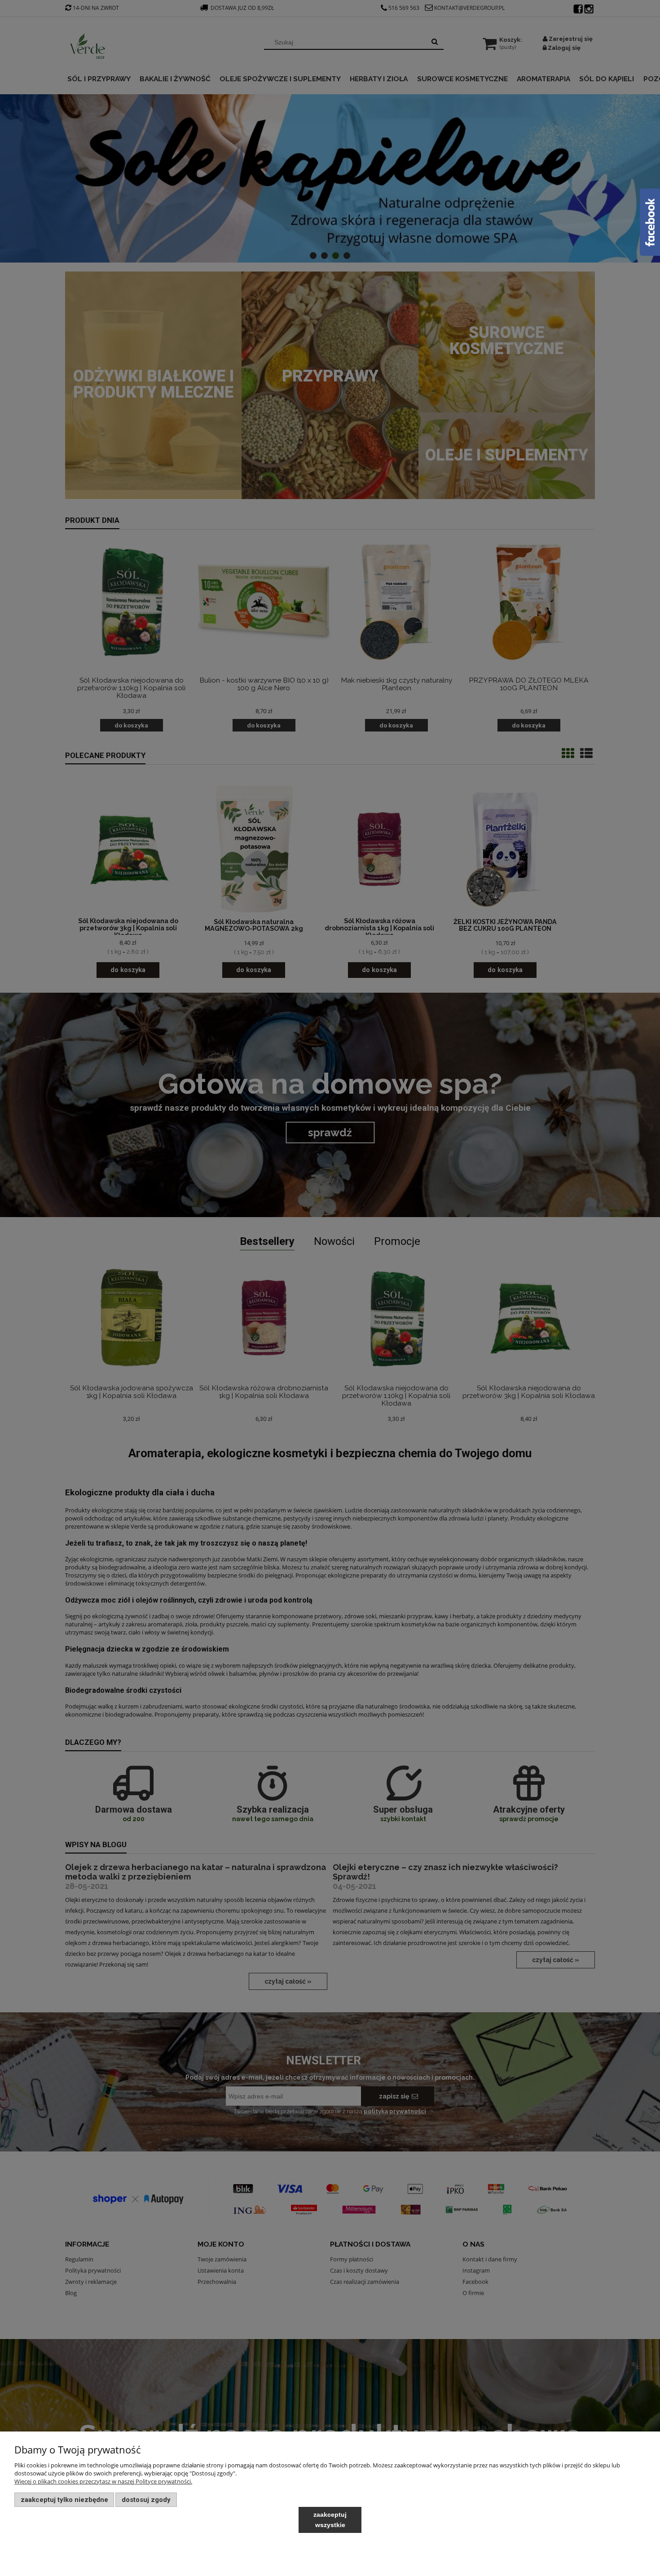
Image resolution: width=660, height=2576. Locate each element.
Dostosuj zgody (146, 2500)
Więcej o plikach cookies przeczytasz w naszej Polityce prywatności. (103, 2481)
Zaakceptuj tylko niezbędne (64, 2500)
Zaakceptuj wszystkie (330, 2520)
